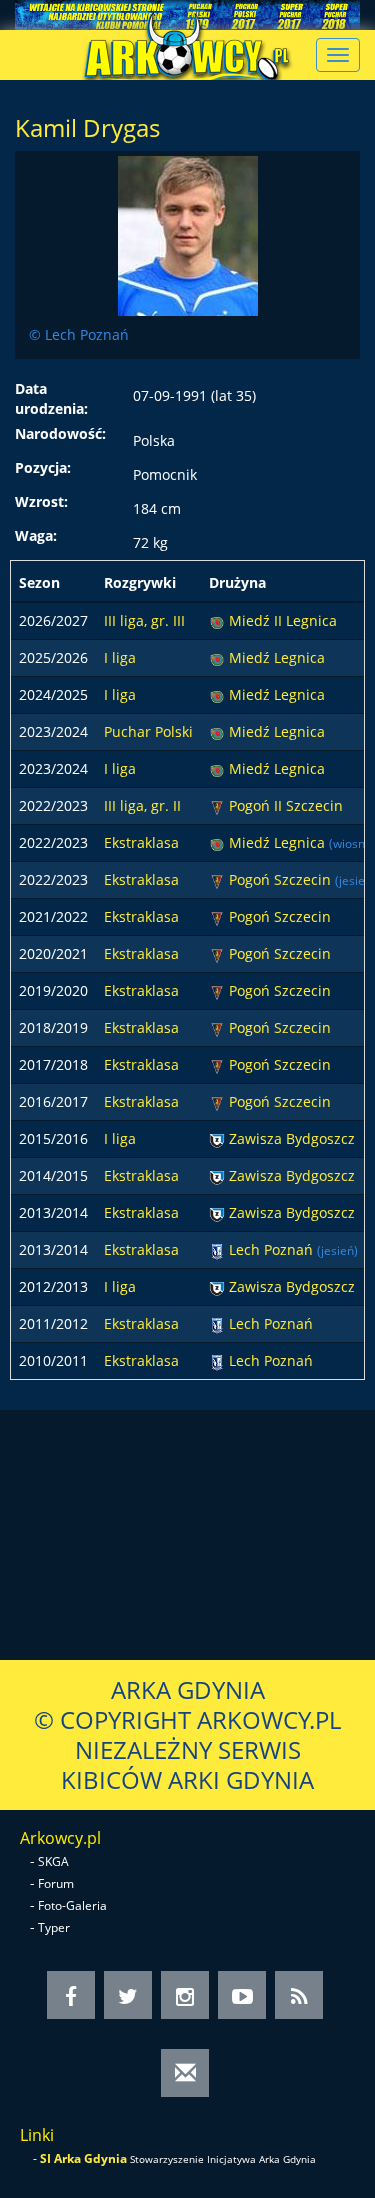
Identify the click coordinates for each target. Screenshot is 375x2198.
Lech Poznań (273, 1249)
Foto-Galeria (72, 1905)
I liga (120, 657)
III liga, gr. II (142, 805)
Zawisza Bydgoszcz (292, 1138)
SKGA (53, 1861)
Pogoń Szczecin (282, 879)
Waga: (36, 535)
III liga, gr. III (144, 620)
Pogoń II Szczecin (286, 805)
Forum (56, 1883)
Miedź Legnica (277, 657)
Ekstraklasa (141, 842)
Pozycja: (43, 467)
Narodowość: (60, 433)
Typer (54, 1927)
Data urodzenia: (51, 398)
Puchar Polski (148, 731)
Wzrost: (41, 501)
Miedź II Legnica (283, 620)
